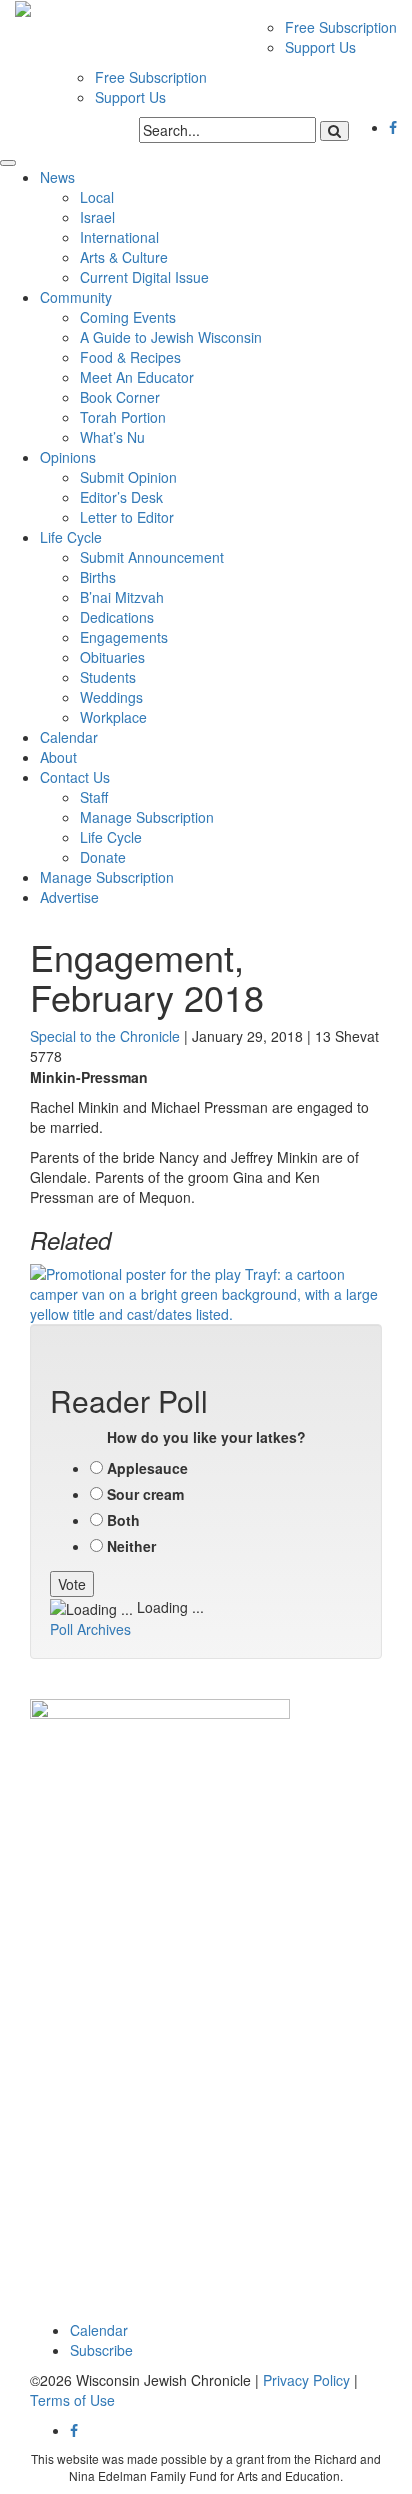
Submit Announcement (152, 557)
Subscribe (101, 2350)
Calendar (69, 737)
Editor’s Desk (121, 497)
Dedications (117, 617)
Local (97, 197)
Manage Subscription (147, 817)
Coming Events (128, 317)
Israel (97, 217)
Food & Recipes (130, 357)
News (57, 177)
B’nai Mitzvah (122, 597)
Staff (94, 797)
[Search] (334, 131)
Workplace (113, 717)
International (119, 237)
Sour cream (145, 1494)
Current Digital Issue (144, 277)
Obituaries (112, 657)
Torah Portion (123, 417)
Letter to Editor (127, 517)
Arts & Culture (124, 257)
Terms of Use (72, 2400)
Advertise (69, 897)
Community (76, 297)
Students (108, 677)
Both (123, 1520)
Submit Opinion (128, 477)
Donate (103, 857)
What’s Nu (112, 437)
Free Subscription (341, 27)
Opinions (68, 457)
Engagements (124, 637)
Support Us (320, 47)
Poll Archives (90, 1629)
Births (98, 577)
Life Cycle (71, 537)
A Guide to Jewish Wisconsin (171, 337)
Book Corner (120, 397)
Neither (131, 1546)
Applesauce (147, 1468)
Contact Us (75, 777)
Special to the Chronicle (105, 1036)
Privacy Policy (306, 2380)
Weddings (111, 697)
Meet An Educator (137, 377)
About (58, 757)
